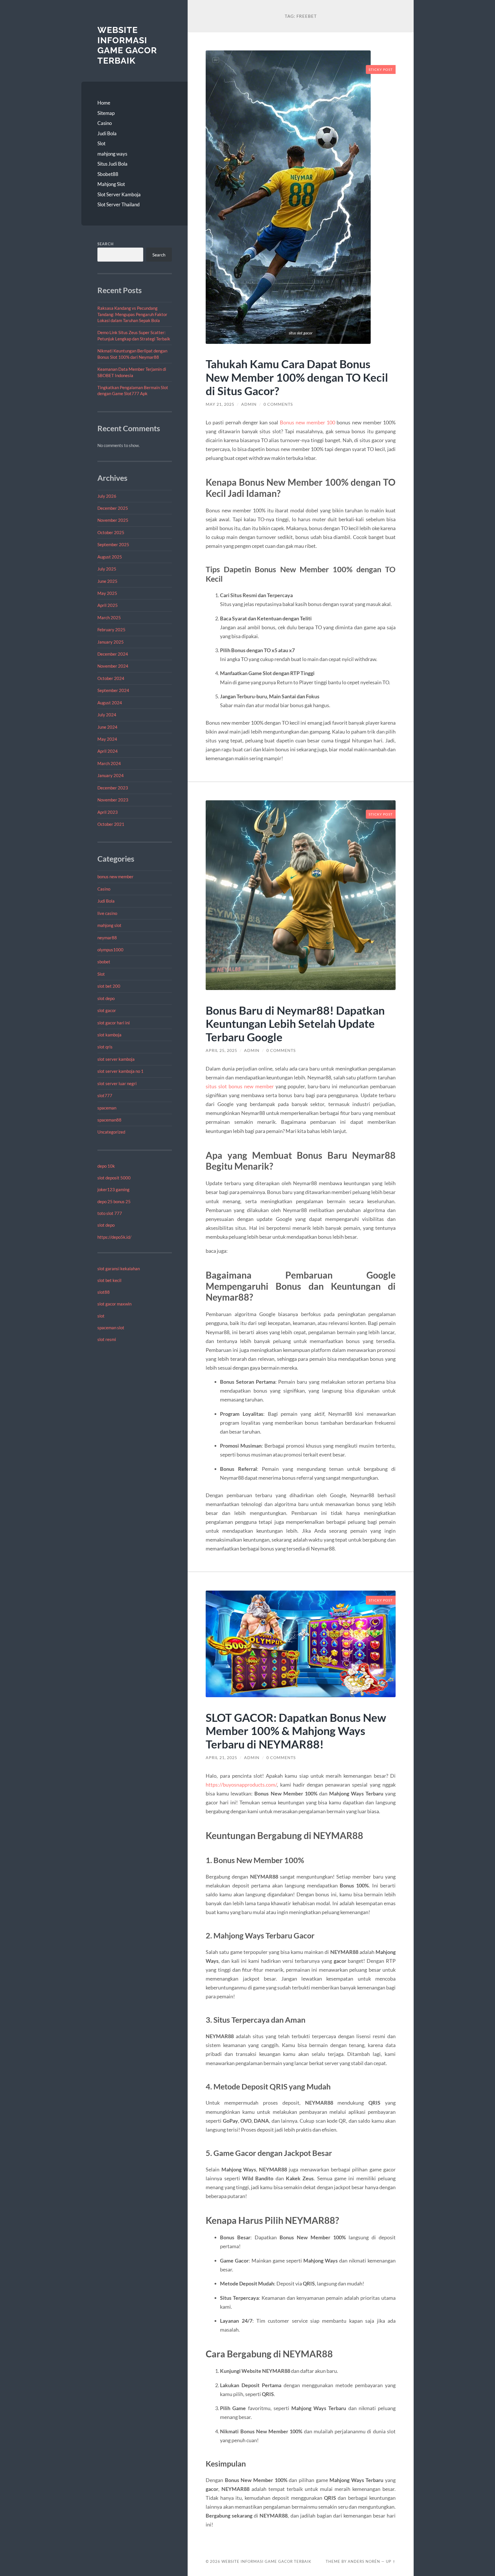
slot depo (106, 998)
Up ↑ (391, 2561)
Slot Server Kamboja (119, 194)
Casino (105, 123)
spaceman (107, 1108)
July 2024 (107, 715)
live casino (107, 913)
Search (106, 244)
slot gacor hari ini (114, 1023)
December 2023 (113, 788)
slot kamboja (109, 1035)
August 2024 (110, 703)
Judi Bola (107, 133)
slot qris (105, 1047)
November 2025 (113, 520)
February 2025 (111, 630)
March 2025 (109, 617)
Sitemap (106, 113)
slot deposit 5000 (114, 1178)
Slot (101, 143)
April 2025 (108, 605)
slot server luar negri (117, 1083)
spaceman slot (111, 1328)
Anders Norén (364, 2561)
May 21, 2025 (220, 404)
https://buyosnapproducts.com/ (241, 1785)
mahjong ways (112, 154)
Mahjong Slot (111, 184)
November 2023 (113, 800)
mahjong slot (109, 925)
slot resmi (107, 1339)
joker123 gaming (113, 1189)
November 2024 (113, 666)
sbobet (104, 962)
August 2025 (110, 557)
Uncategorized (111, 1132)
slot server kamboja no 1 (120, 1071)
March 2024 (109, 763)
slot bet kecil (109, 1280)
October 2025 (111, 532)
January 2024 (111, 775)
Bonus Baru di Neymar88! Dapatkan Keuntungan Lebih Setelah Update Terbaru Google (295, 1024)
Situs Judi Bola (112, 164)
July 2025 (107, 569)
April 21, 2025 (221, 1758)
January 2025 (111, 642)
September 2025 (113, 544)
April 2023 (108, 812)
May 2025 (107, 593)
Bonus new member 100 (308, 422)
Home (104, 103)
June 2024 (107, 727)
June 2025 (107, 581)
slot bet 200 (109, 986)
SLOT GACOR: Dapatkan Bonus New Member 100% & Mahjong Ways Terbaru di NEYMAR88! (296, 1731)
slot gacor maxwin (114, 1304)
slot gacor (107, 1010)
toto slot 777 (110, 1213)
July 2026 (107, 496)
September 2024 (113, 690)
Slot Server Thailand (119, 204)
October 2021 (111, 824)
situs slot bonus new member (240, 1086)
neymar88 (107, 938)
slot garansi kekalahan (119, 1269)
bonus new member (115, 877)
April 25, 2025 (221, 1050)
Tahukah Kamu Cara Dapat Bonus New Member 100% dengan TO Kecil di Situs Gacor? (297, 377)
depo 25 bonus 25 (114, 1201)
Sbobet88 (108, 174)
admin (249, 404)
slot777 (105, 1095)
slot (101, 1316)
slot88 (104, 1292)
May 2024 (107, 739)
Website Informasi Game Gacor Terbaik (127, 45)
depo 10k (106, 1166)
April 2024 (108, 751)
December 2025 (113, 508)
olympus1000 (110, 950)
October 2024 (111, 678)
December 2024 (113, 654)
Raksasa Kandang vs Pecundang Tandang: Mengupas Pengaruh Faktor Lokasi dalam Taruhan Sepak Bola (132, 314)
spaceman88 (109, 1120)
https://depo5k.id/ (114, 1237)
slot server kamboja (116, 1059)
